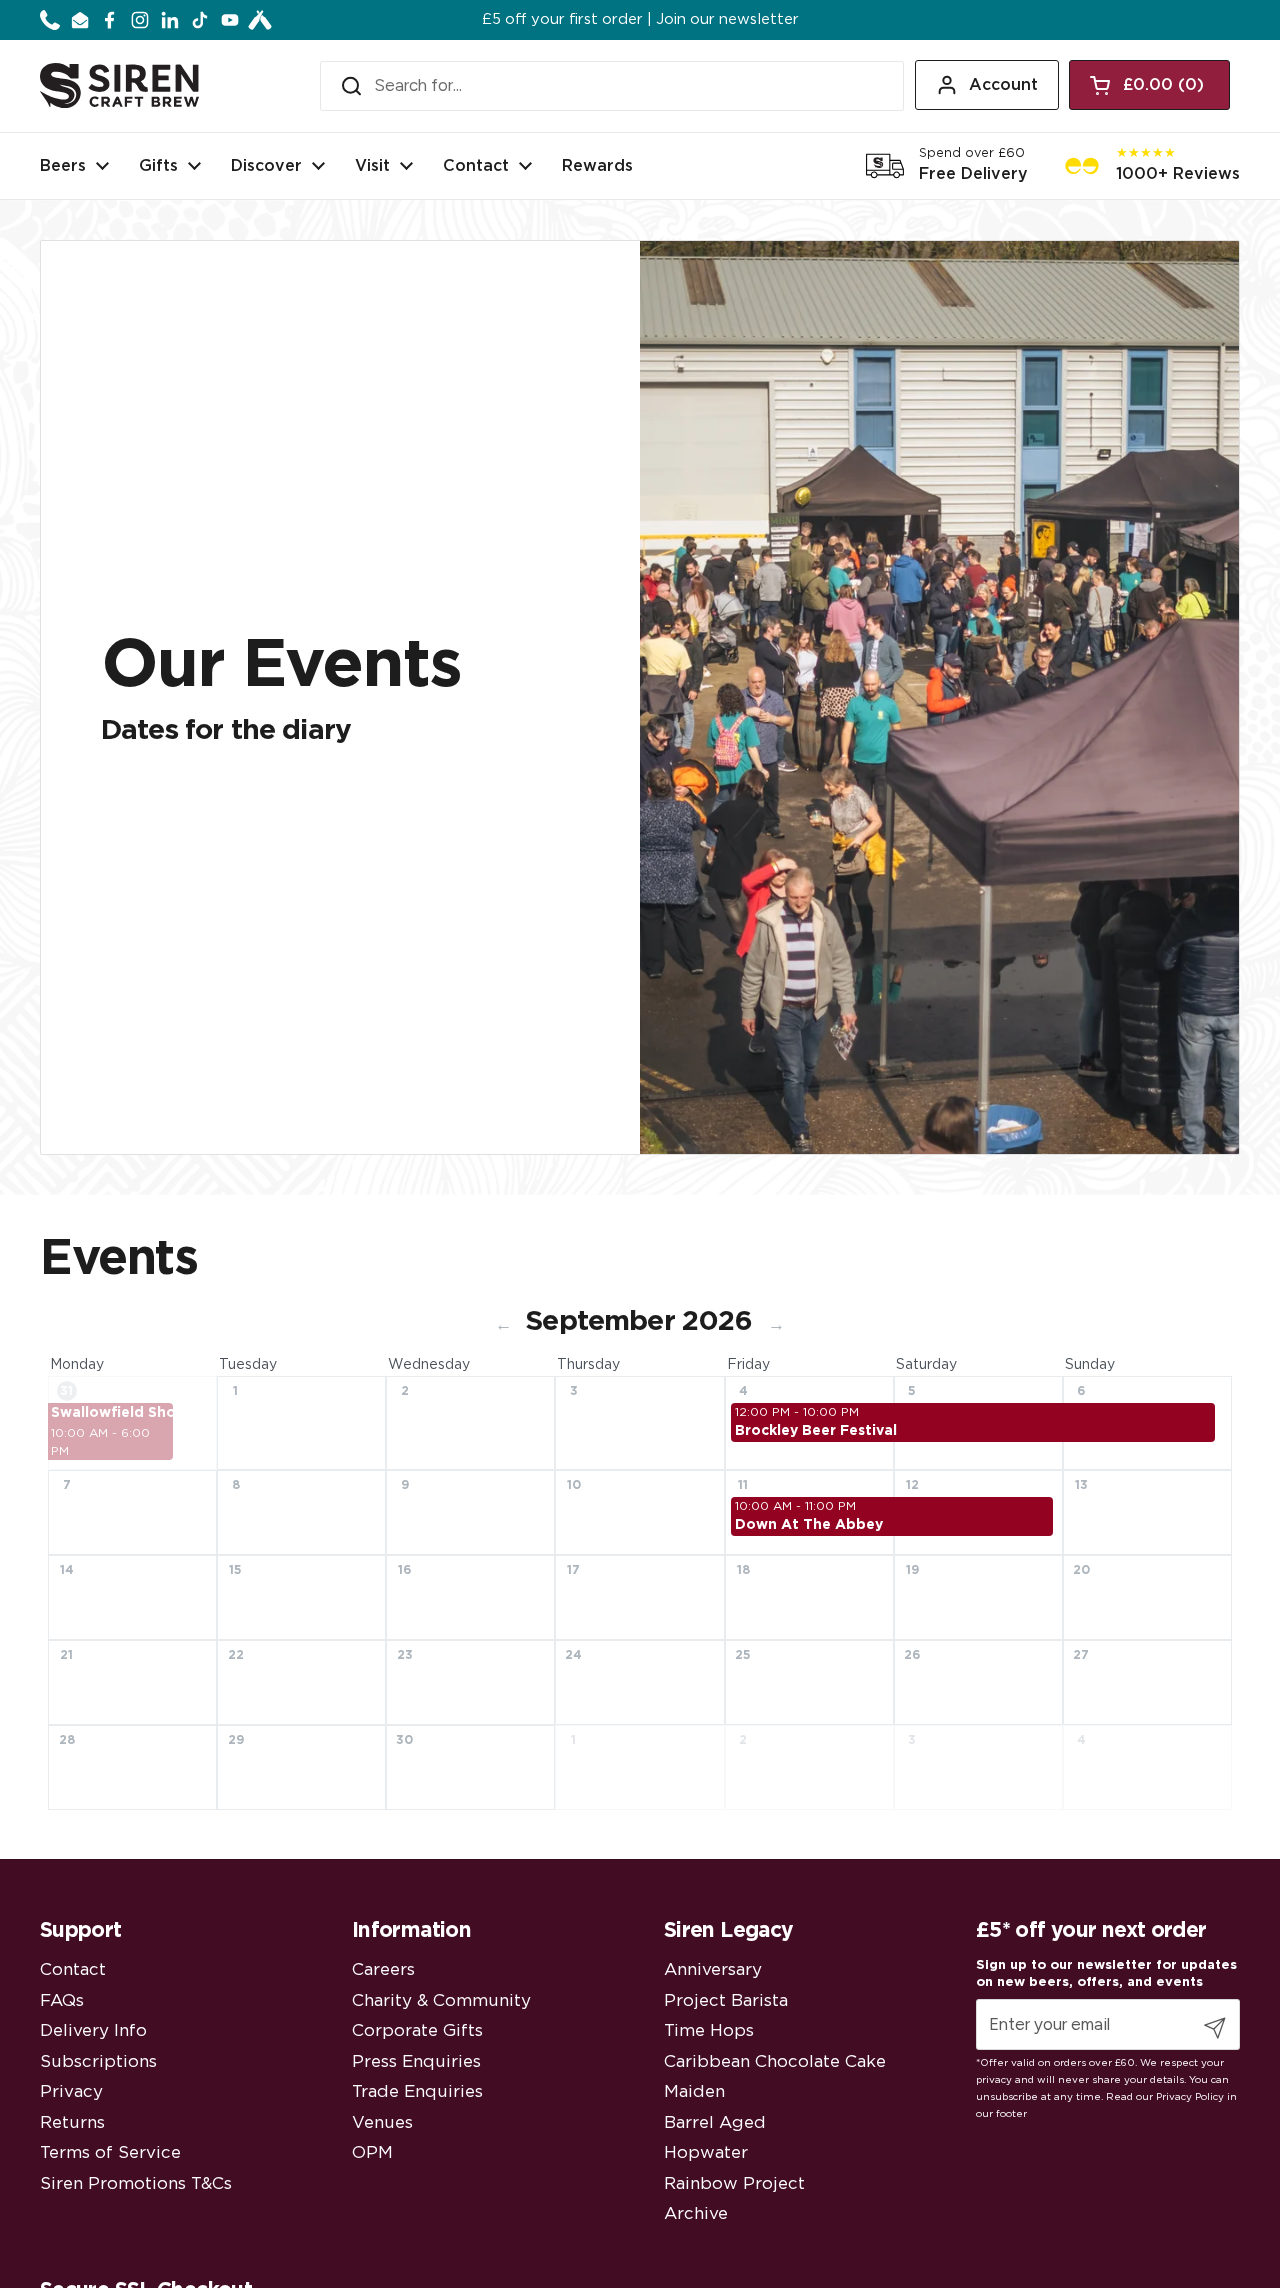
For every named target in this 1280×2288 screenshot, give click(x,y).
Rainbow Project (734, 2183)
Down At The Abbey (809, 1525)
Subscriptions (98, 2061)
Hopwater (706, 2152)
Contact (73, 1969)
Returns (72, 2122)
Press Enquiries (416, 2061)
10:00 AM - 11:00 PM (795, 1506)
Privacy (71, 2091)
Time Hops (709, 2030)
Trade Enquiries (417, 2091)
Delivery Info (93, 2030)
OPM (372, 2152)
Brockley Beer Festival (815, 1431)
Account (1003, 85)
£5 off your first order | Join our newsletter (640, 20)
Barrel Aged (715, 2122)
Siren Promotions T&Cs (136, 2183)
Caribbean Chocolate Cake (775, 2061)
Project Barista (726, 2000)
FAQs (62, 2000)
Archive (696, 2213)
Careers (383, 1969)
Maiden (694, 2091)
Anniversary (713, 1969)
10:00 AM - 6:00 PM (100, 1442)
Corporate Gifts (417, 2030)
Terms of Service (110, 2152)
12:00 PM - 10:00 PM (797, 1412)
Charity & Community (441, 2000)
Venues (382, 2122)
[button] (1149, 85)
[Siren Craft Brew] (119, 85)
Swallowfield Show (111, 1413)
